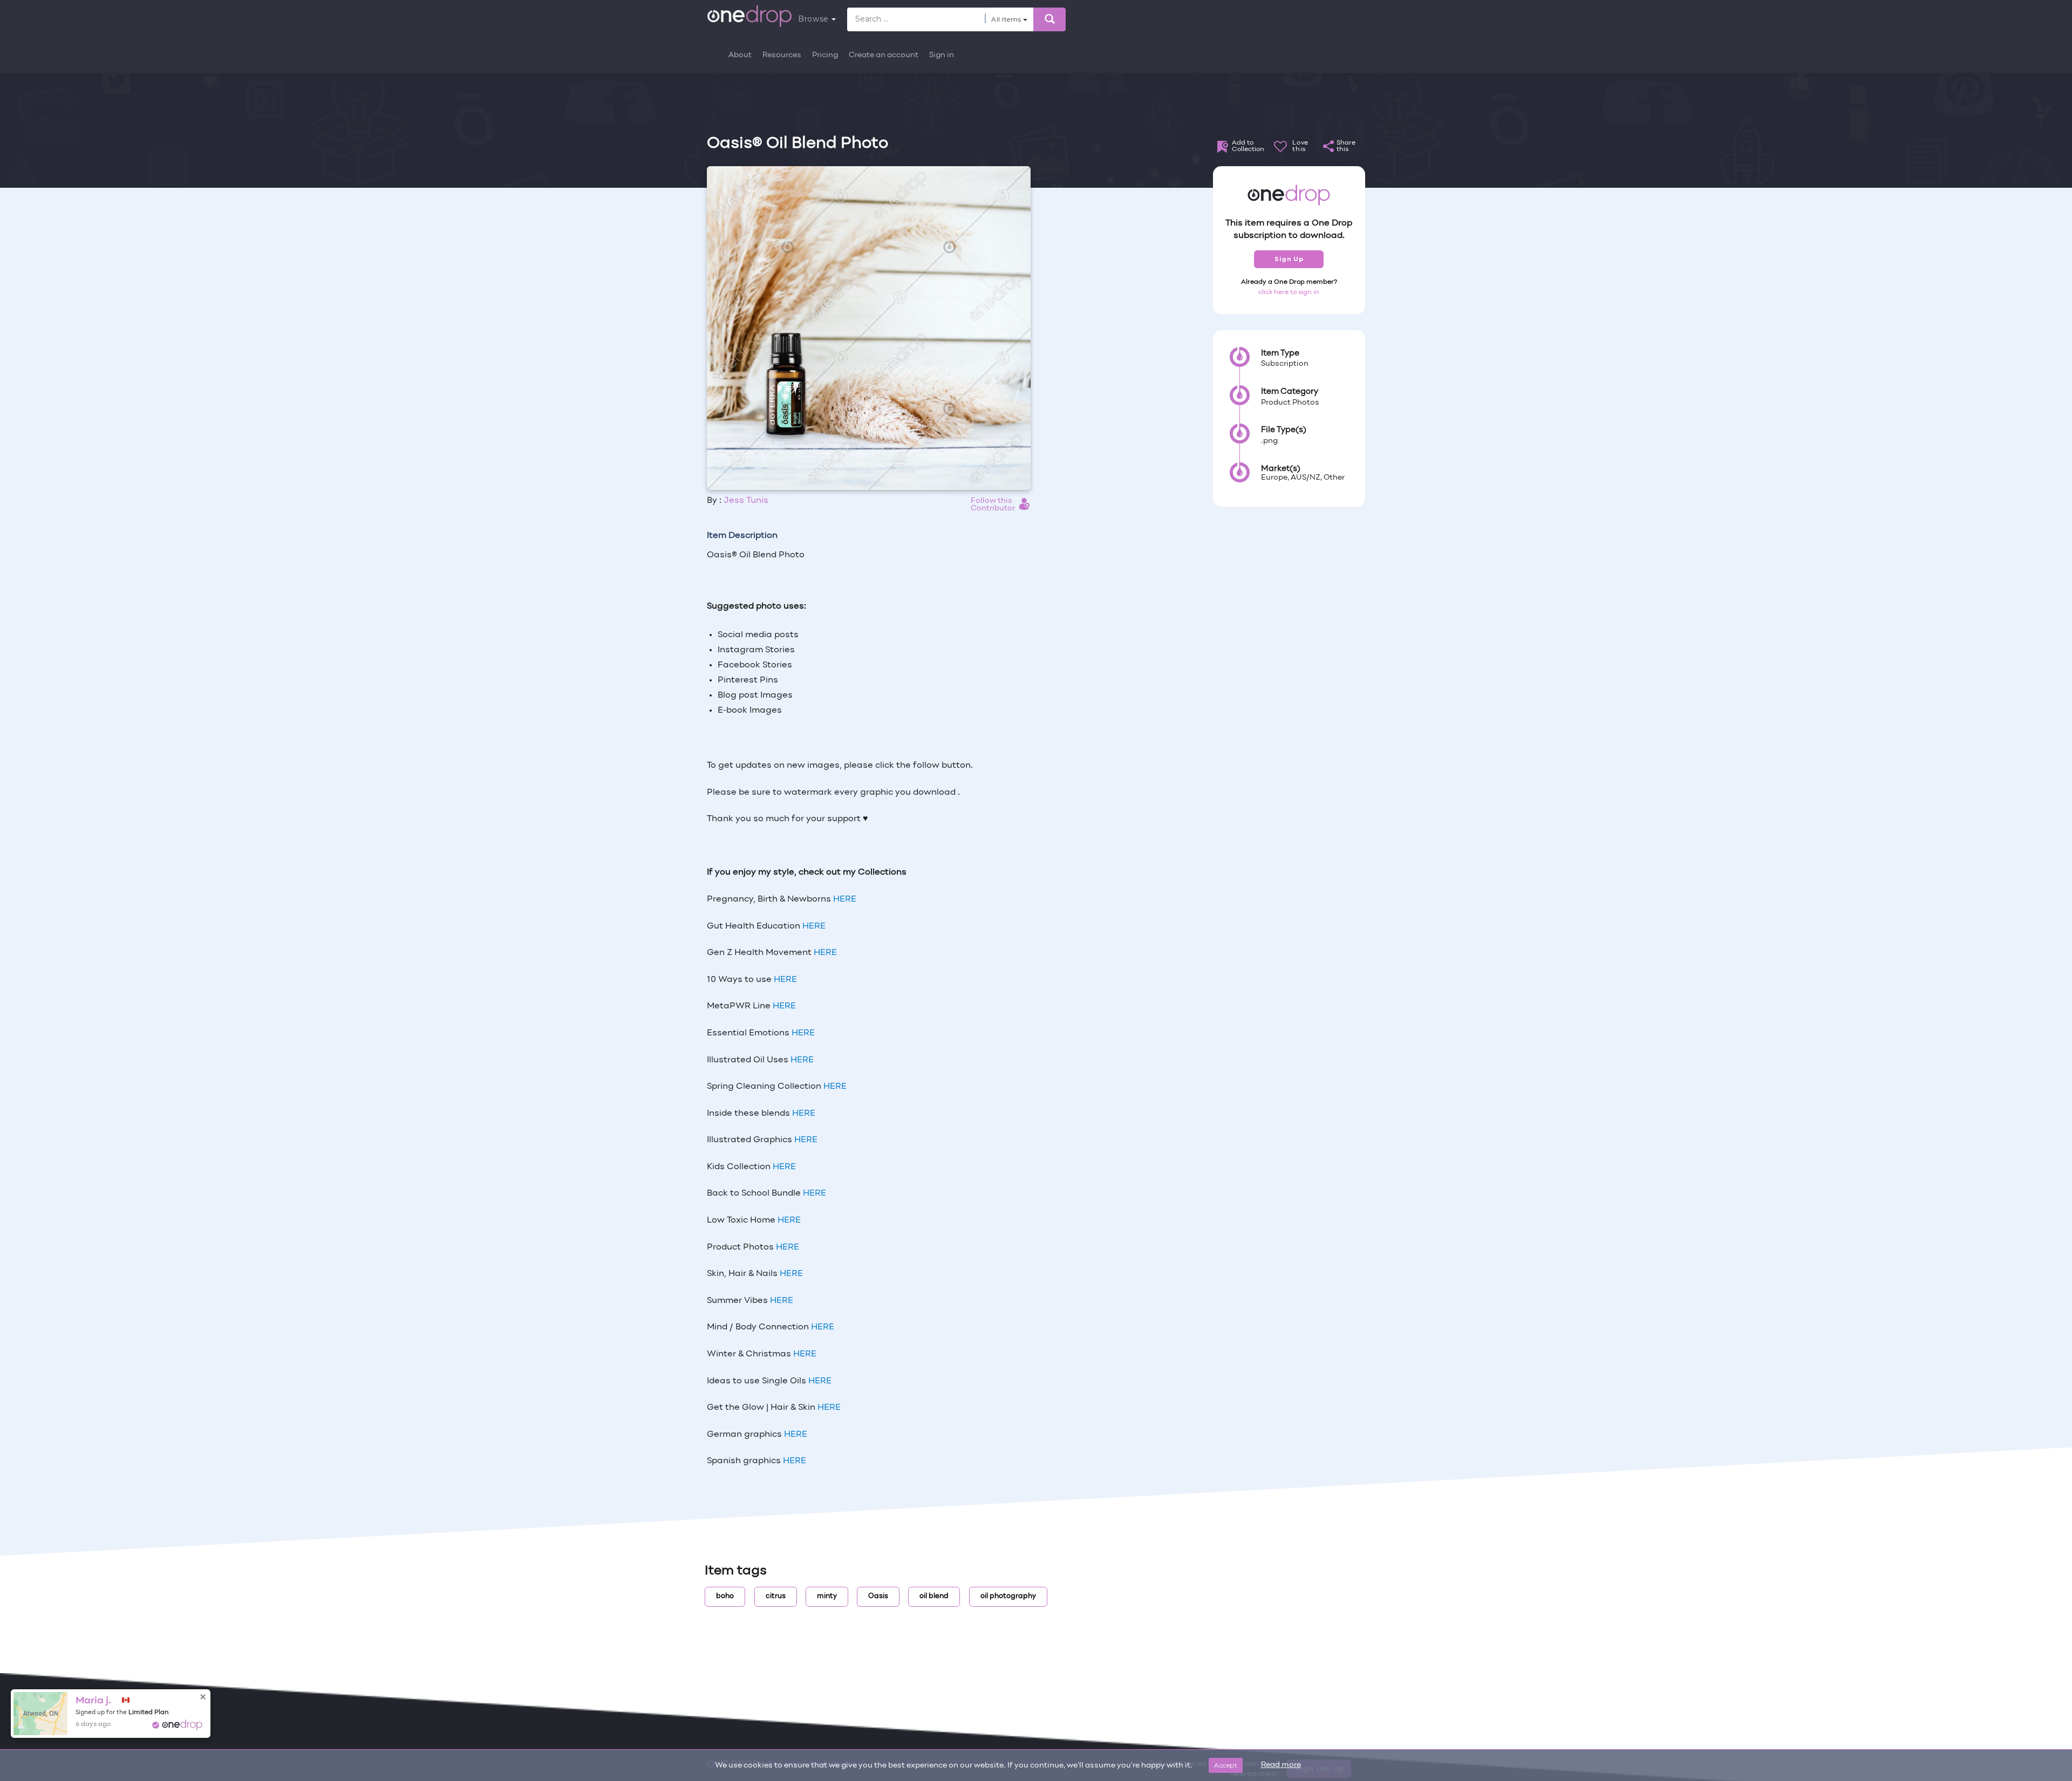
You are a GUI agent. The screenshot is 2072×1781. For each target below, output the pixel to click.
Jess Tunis (746, 501)
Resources (782, 55)
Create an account (884, 55)
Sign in (942, 55)
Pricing (825, 55)
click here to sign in (1289, 292)
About (740, 55)
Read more (1281, 1765)
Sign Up (1289, 259)
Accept (1226, 1765)
